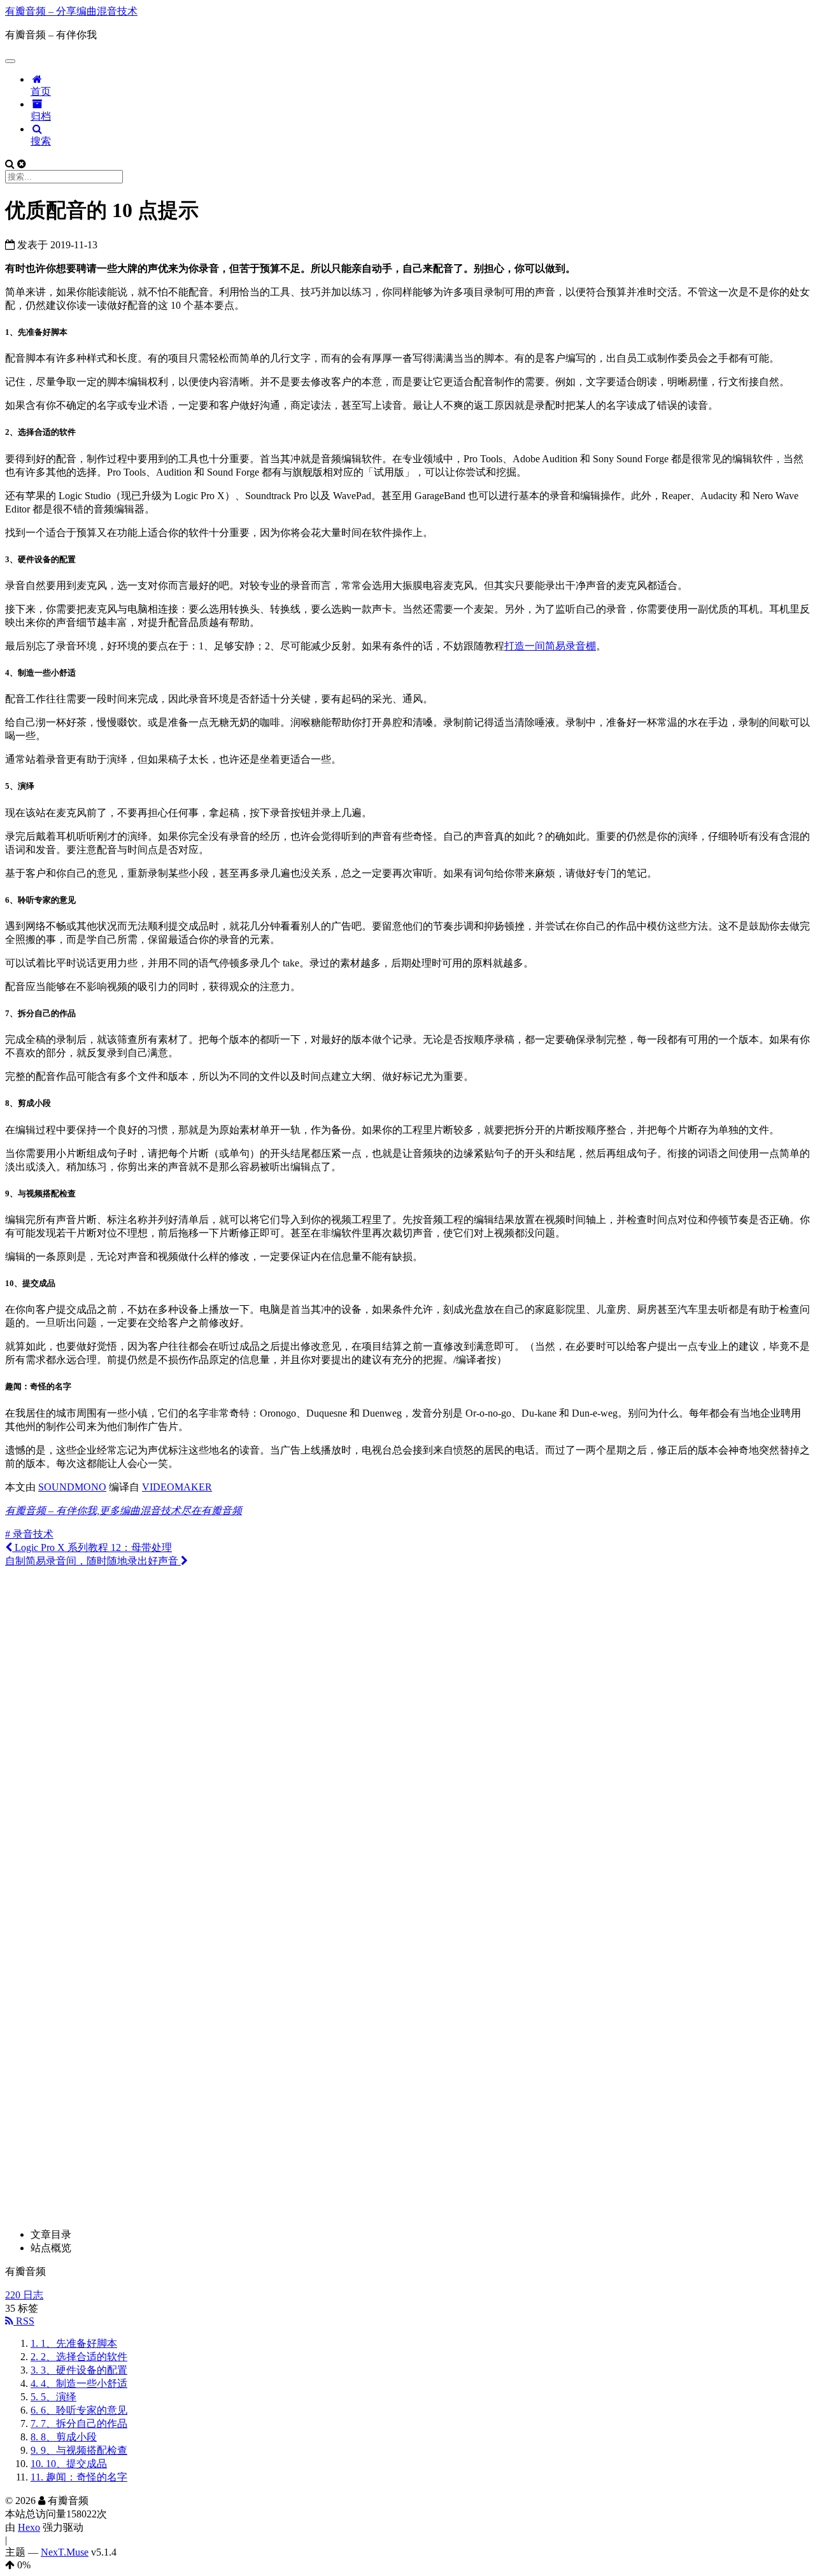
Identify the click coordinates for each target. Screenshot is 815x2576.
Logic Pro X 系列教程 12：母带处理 (92, 1547)
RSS (24, 2321)
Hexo (29, 2527)
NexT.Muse (65, 2552)
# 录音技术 (29, 1534)
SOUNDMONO (72, 1487)
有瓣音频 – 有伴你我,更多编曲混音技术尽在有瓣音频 (124, 1511)
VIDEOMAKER (177, 1487)
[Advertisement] (407, 1657)
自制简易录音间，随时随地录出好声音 (93, 1561)
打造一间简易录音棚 (550, 646)
